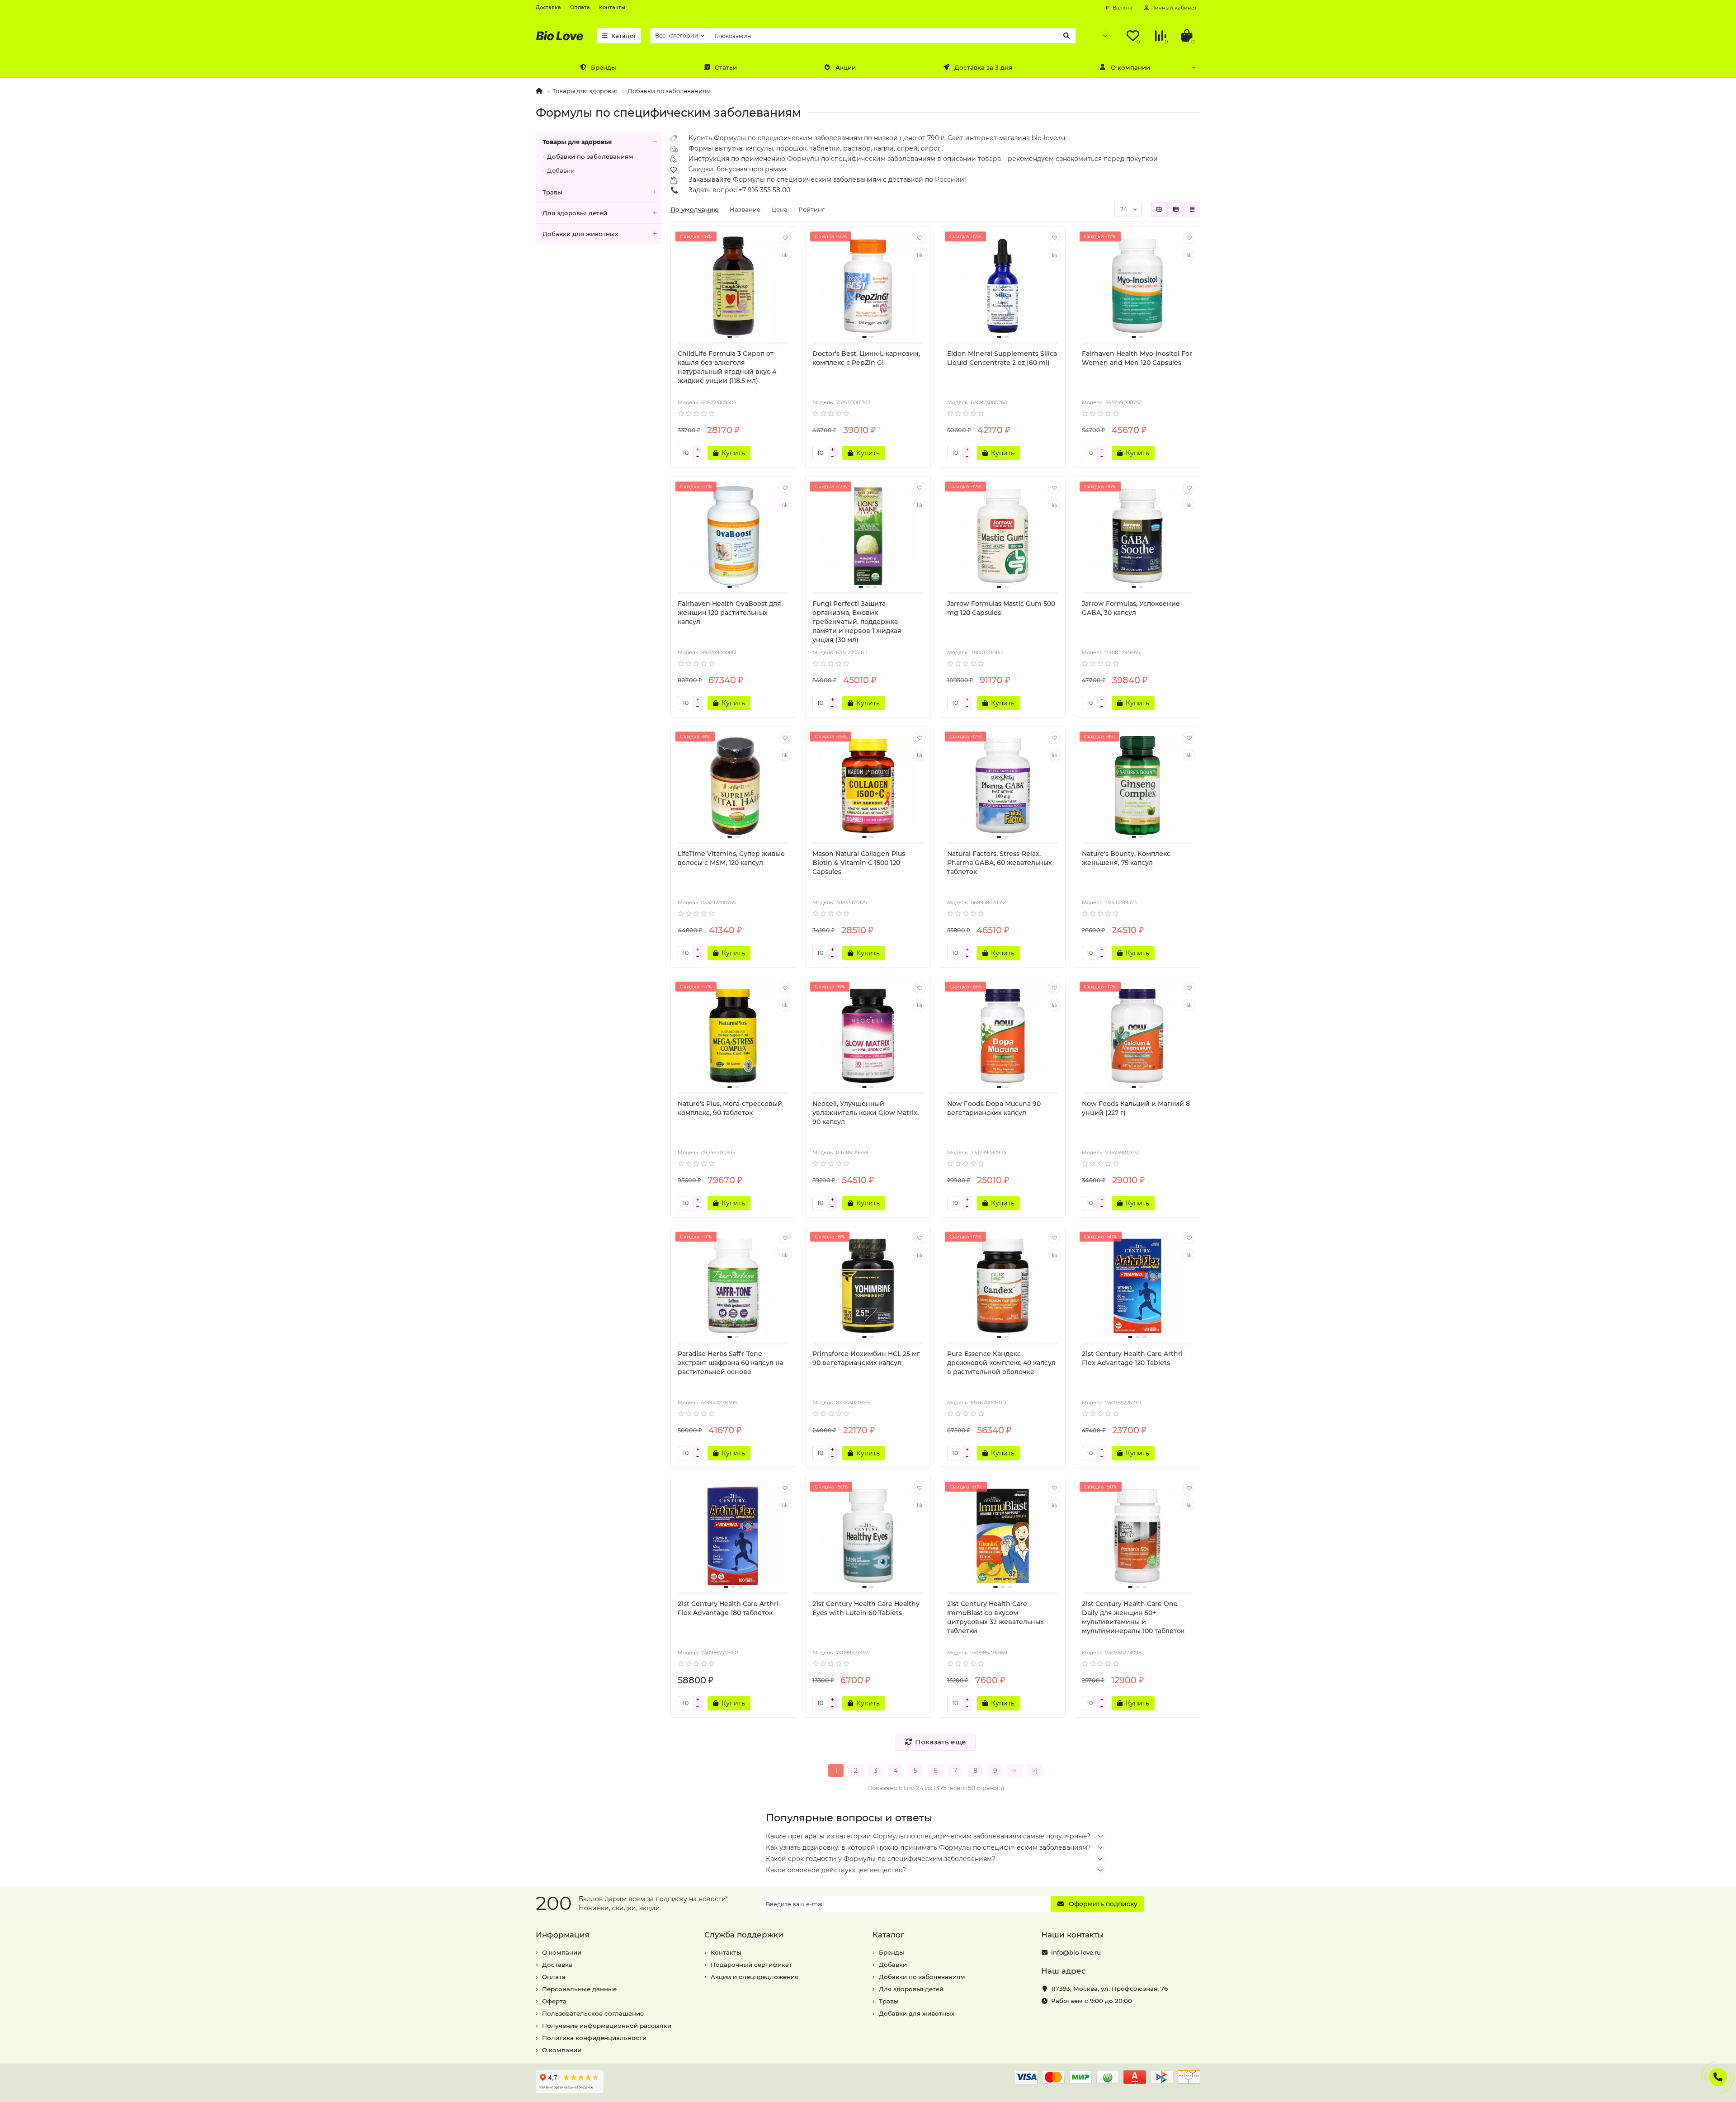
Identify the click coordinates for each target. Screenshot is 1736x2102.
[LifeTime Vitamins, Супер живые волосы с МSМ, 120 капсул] (733, 786)
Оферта (554, 2001)
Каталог (624, 36)
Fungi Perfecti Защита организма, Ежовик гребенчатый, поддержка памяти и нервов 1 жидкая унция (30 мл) (857, 622)
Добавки (561, 170)
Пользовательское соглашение (593, 2013)
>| (1035, 1771)
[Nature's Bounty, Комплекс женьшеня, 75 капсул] (1137, 786)
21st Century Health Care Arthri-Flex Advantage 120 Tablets (1133, 1358)
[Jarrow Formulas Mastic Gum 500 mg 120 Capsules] (1003, 536)
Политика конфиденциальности (594, 2038)
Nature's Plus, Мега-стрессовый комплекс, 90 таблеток (730, 1108)
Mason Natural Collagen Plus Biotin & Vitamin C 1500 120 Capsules (859, 863)
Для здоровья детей (575, 213)
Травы (552, 192)
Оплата (580, 7)
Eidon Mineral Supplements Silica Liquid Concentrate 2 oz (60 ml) (1002, 358)
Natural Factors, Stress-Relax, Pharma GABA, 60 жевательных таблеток (1000, 863)
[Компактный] (1192, 209)
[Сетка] (1159, 209)
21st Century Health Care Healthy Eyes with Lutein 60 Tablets (866, 1608)
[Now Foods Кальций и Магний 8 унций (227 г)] (1137, 1036)
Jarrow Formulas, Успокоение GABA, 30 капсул (1131, 608)
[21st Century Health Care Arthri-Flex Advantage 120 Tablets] (1137, 1286)
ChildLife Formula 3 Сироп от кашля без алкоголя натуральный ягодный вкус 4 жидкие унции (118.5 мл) (727, 367)
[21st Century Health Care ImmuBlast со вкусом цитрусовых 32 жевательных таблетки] (1003, 1536)
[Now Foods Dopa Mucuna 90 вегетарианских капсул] (1003, 1036)
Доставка (548, 7)
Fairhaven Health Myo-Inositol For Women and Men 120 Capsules (1137, 358)
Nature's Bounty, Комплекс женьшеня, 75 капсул (1126, 858)
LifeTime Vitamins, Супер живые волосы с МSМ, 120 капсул (731, 858)
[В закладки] (785, 238)
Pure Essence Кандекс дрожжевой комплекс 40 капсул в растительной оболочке (1001, 1363)
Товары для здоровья (585, 91)
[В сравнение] (785, 255)
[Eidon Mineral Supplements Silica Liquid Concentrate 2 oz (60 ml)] (1003, 286)
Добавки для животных (580, 234)
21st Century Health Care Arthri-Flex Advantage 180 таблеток (729, 1608)
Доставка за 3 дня (983, 67)
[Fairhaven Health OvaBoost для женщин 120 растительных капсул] (733, 536)
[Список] (1176, 209)
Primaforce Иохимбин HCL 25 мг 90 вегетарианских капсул (866, 1358)
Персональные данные (579, 1989)
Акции (846, 67)
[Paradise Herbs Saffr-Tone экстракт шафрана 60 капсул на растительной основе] (733, 1286)
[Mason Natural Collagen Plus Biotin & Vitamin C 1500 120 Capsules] (868, 786)
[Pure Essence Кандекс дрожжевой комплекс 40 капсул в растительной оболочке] (1003, 1286)
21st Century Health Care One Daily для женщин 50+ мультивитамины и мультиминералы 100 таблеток (1133, 1617)
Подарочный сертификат (751, 1965)
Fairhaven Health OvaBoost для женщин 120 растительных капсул (729, 613)
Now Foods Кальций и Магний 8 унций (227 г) (1136, 1108)
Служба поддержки (744, 1935)
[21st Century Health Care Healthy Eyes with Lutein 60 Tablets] (868, 1536)
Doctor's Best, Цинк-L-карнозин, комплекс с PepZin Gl (866, 358)
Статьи (726, 67)
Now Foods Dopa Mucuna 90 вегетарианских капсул (994, 1108)
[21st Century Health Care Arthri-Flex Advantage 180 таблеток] (733, 1536)
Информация (563, 1935)
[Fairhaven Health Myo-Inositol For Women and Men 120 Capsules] (1137, 286)
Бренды (604, 67)
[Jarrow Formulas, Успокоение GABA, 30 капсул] (1137, 536)
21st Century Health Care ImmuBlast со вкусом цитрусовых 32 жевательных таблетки (995, 1617)
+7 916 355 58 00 (764, 190)
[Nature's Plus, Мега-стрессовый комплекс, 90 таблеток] (733, 1036)
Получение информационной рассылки (607, 2026)
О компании (1130, 67)
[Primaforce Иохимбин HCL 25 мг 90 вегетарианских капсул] (868, 1286)
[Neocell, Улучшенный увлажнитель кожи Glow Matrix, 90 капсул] (868, 1036)
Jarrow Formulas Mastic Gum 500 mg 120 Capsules (1001, 608)
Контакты (612, 7)
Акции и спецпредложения (755, 1977)
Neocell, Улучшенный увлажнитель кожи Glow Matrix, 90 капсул (866, 1113)
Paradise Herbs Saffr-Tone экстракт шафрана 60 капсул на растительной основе (731, 1363)
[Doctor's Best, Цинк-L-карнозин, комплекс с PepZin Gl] (868, 286)
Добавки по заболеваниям (669, 91)
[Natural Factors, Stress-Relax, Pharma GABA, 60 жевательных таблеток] (1003, 786)
